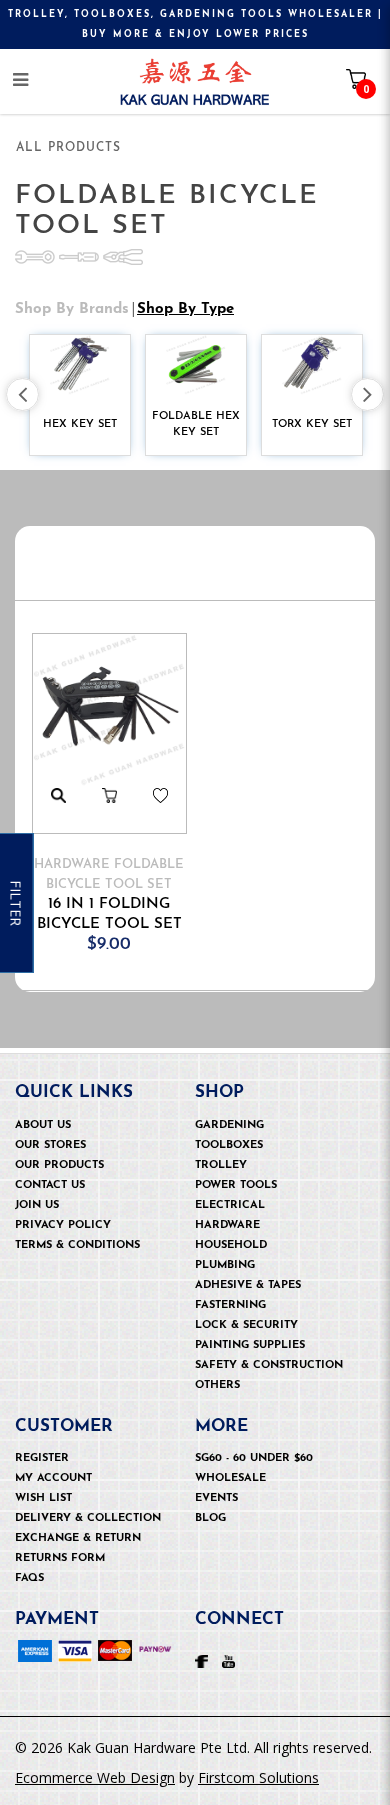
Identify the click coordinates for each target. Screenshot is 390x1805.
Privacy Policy (63, 1225)
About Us (43, 1125)
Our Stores (50, 1145)
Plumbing (225, 1265)
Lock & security (246, 1325)
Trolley (221, 1165)
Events (216, 1498)
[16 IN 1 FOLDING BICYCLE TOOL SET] (109, 710)
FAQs (29, 1578)
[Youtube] (228, 1660)
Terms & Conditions (77, 1245)
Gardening (229, 1125)
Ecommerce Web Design (95, 1777)
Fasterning (230, 1305)
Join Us (37, 1205)
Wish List (43, 1498)
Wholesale (230, 1478)
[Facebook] (201, 1660)
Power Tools (236, 1185)
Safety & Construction (269, 1365)
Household (231, 1245)
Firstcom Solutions (258, 1777)
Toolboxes (229, 1145)
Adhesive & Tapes (248, 1285)
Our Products (59, 1165)
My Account (53, 1478)
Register (42, 1458)
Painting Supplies (250, 1345)
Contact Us (50, 1185)
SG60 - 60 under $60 (254, 1458)
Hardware (227, 1225)
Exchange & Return (78, 1538)
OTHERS (217, 1385)
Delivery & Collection (88, 1518)
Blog (210, 1518)
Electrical (230, 1205)
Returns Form (60, 1558)
